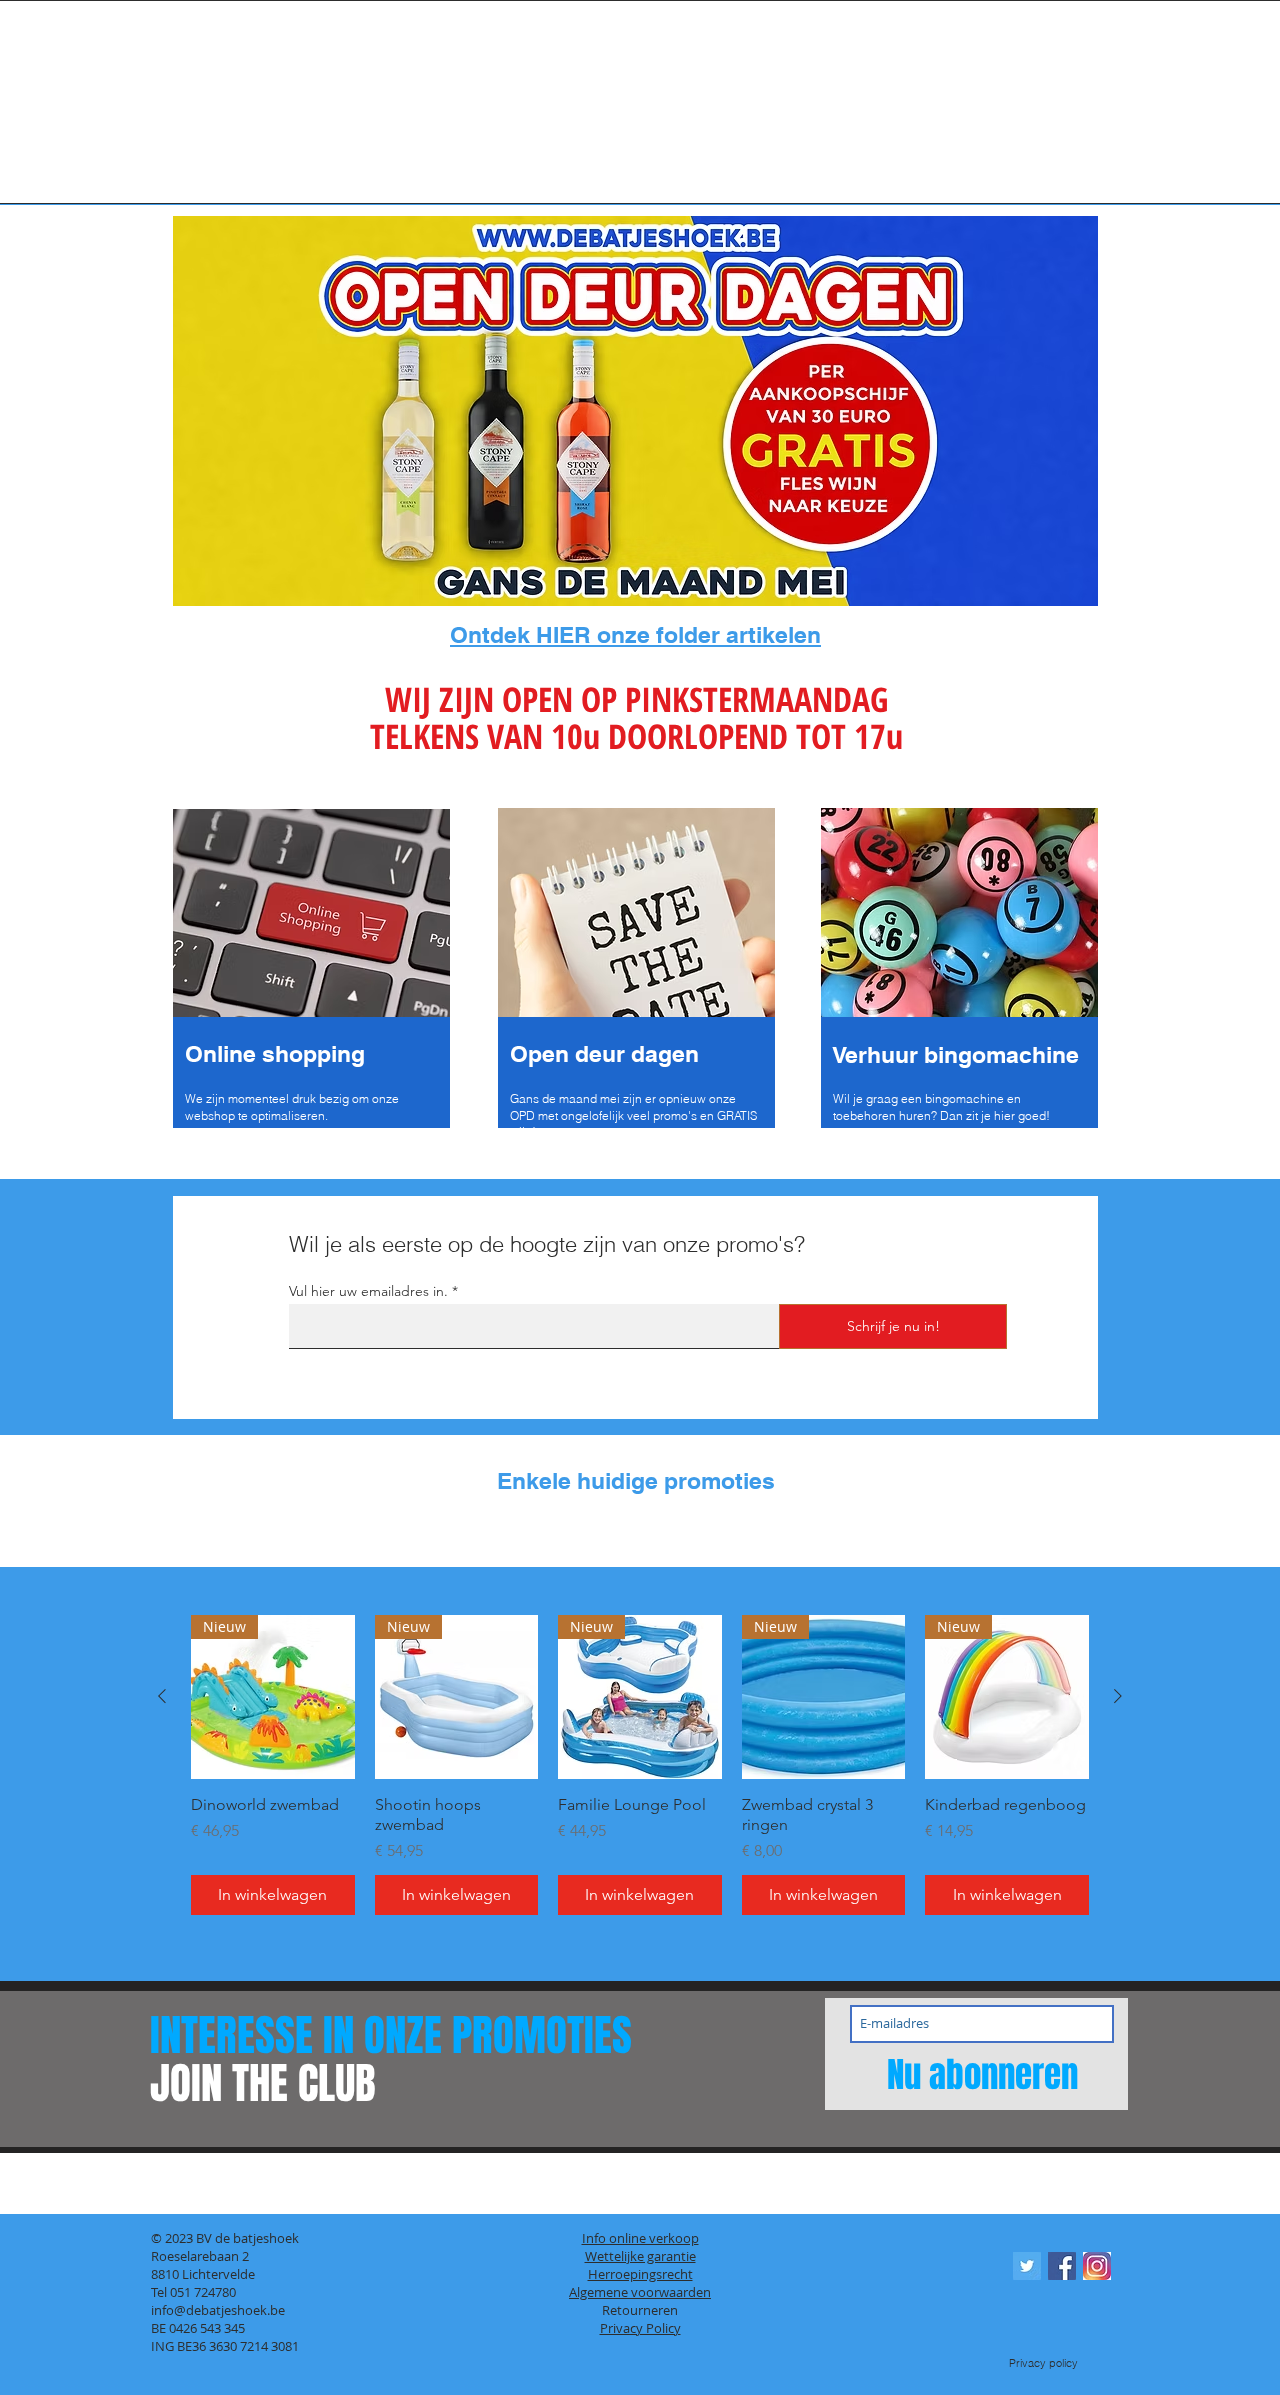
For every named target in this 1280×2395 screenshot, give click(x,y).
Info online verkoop (640, 2238)
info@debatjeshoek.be (218, 2310)
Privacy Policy (640, 2328)
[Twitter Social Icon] (1027, 2266)
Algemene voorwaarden (640, 2292)
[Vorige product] (162, 1696)
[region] (313, 970)
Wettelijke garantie (640, 2256)
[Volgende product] (1118, 1696)
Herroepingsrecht (640, 2274)
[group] (640, 1533)
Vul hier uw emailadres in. (368, 1291)
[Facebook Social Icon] (1062, 2266)
